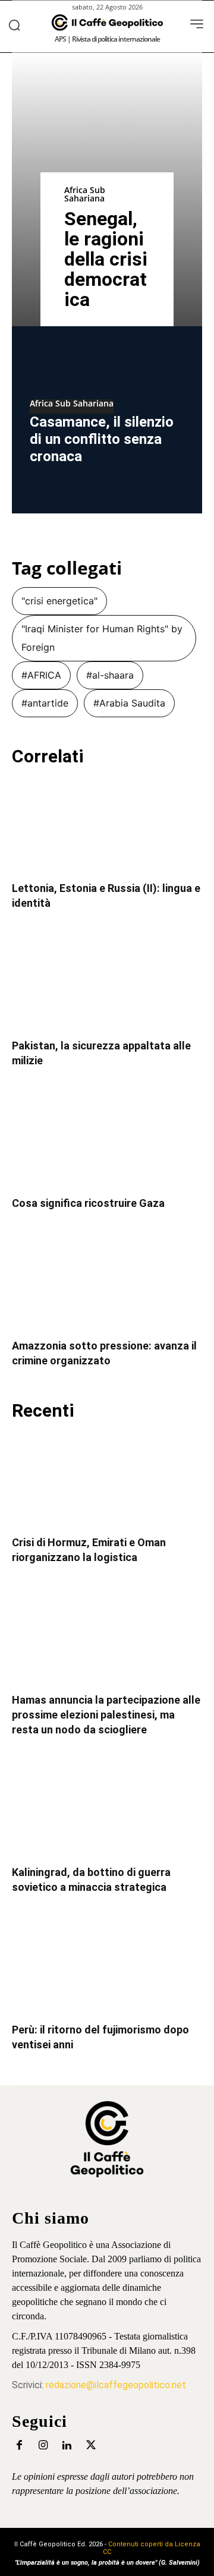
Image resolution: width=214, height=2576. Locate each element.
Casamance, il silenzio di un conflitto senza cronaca (102, 439)
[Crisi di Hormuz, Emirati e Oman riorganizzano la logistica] (107, 1480)
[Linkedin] (67, 2446)
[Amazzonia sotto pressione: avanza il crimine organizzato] (107, 1283)
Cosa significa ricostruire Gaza (88, 1203)
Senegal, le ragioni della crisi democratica (106, 259)
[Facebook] (19, 2446)
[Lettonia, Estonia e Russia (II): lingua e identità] (107, 825)
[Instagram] (43, 2446)
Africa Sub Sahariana (85, 194)
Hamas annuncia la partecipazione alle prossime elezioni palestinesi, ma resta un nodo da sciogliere (106, 1715)
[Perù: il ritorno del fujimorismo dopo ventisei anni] (107, 1967)
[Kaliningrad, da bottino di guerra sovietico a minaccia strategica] (107, 1809)
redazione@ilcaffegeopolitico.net (116, 2385)
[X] (91, 2446)
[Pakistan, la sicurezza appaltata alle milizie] (107, 983)
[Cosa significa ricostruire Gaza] (107, 1140)
